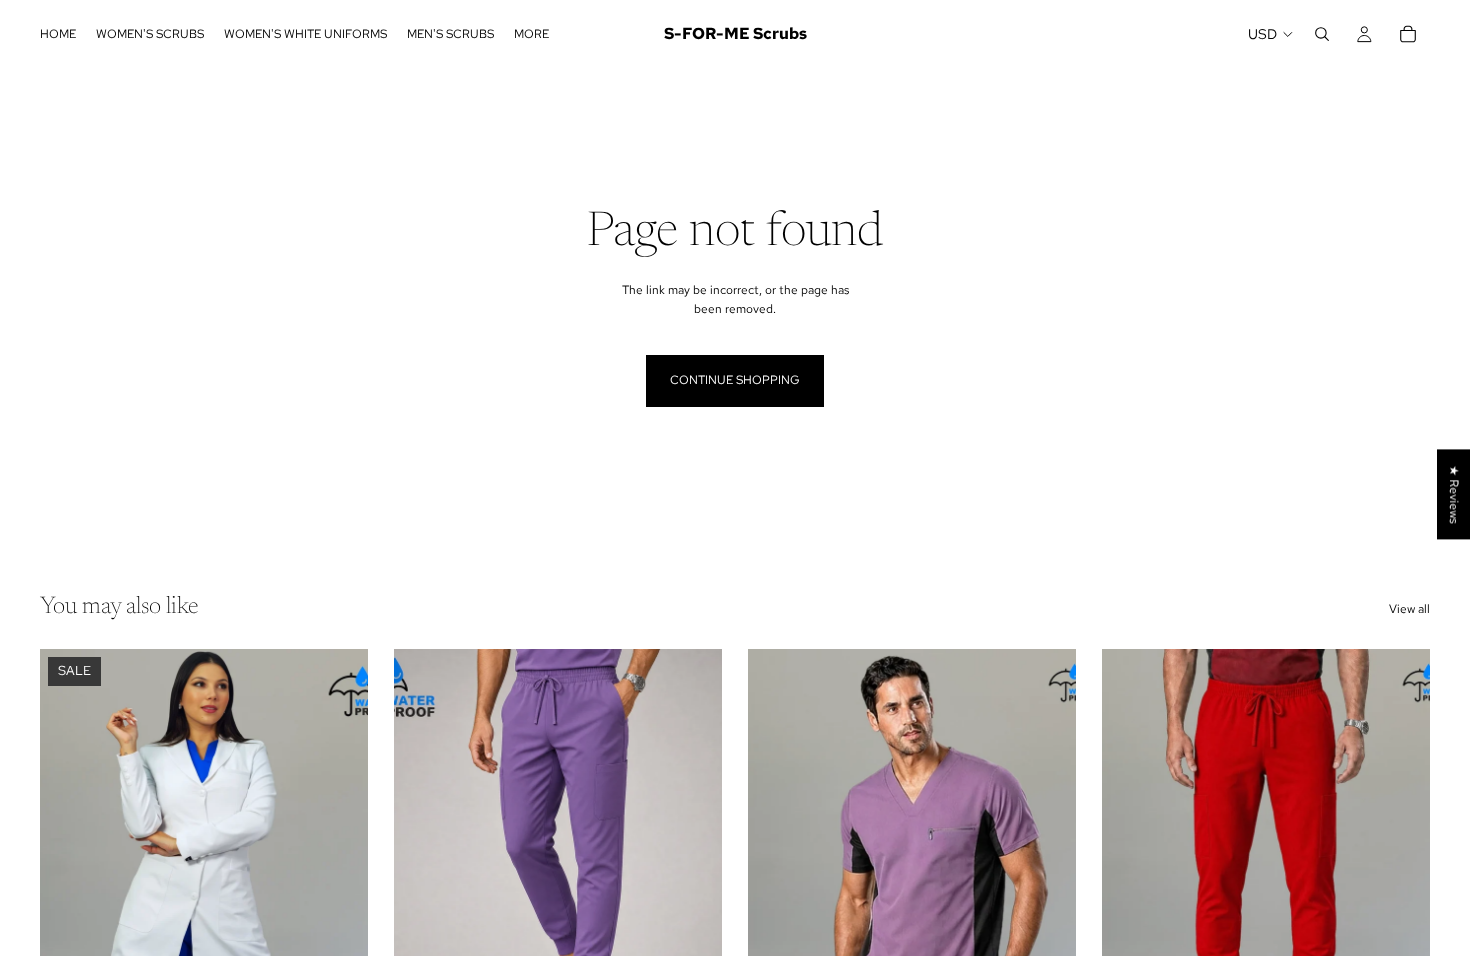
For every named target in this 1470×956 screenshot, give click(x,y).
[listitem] (531, 34)
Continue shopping (735, 380)
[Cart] (1408, 34)
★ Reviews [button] (1454, 494)
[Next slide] (338, 854)
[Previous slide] (70, 854)
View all (1409, 609)
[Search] (1322, 34)
